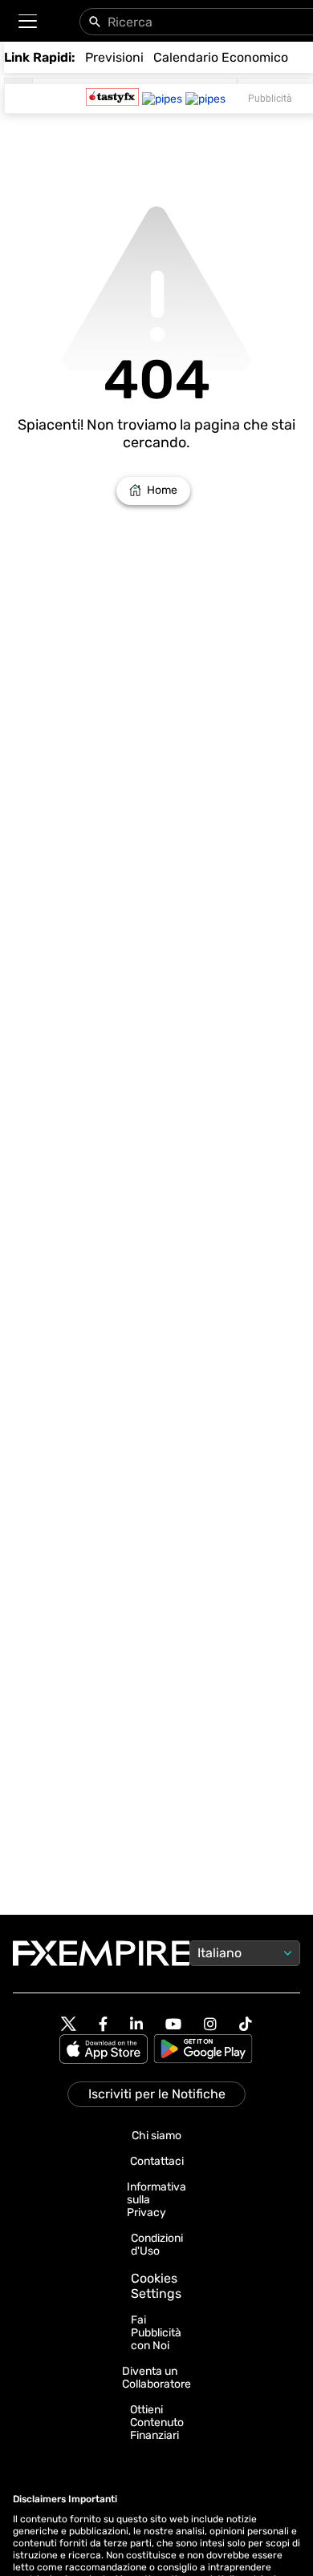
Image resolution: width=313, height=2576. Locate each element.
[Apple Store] (106, 2050)
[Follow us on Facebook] (103, 2024)
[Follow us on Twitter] (69, 2025)
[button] (27, 21)
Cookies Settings (156, 2286)
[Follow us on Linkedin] (136, 2024)
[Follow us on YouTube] (173, 2024)
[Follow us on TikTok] (246, 2024)
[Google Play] (203, 2050)
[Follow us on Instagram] (210, 2024)
